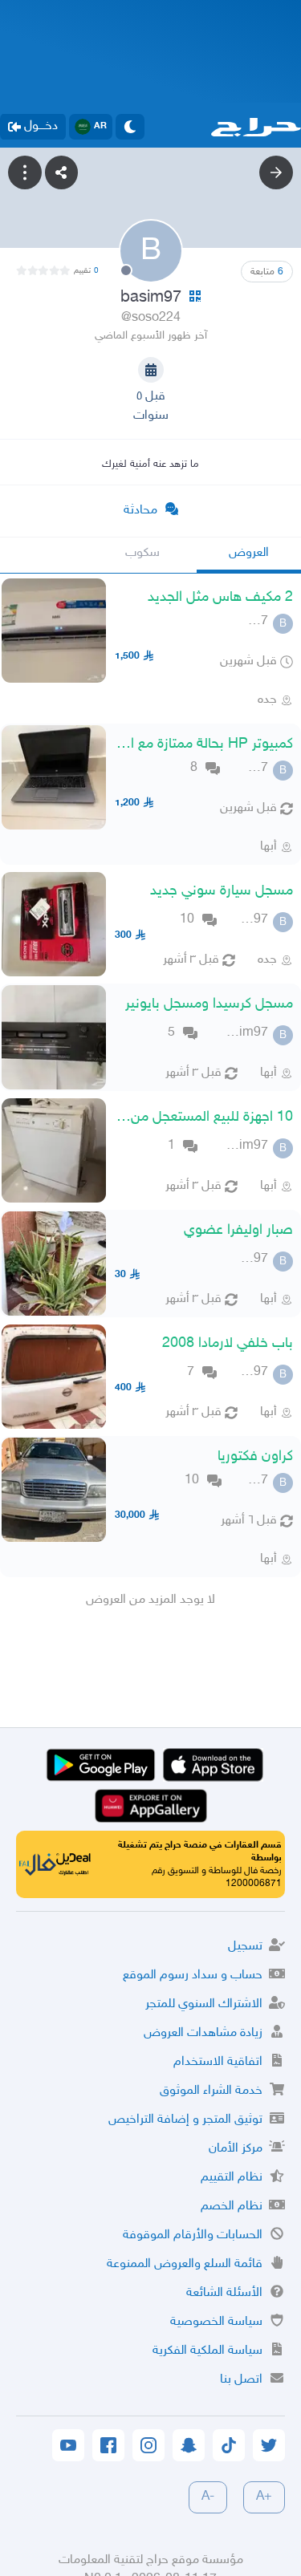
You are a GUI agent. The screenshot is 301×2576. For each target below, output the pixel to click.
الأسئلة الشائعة (224, 2293)
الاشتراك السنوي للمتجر (204, 2004)
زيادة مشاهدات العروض (203, 2033)
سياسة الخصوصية (216, 2322)
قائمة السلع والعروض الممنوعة (185, 2264)
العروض (249, 553)
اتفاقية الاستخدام (218, 2062)
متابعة (267, 272)
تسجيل (245, 1947)
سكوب (142, 553)
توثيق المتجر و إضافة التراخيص (185, 2120)
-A (208, 2497)
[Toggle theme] (130, 127)
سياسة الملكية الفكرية (207, 2351)
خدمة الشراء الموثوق (211, 2091)
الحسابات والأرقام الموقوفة (193, 2235)
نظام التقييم (232, 2178)
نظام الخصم (232, 2207)
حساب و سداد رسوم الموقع (193, 1976)
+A (264, 2497)
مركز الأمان (236, 2149)
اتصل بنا (241, 2380)
